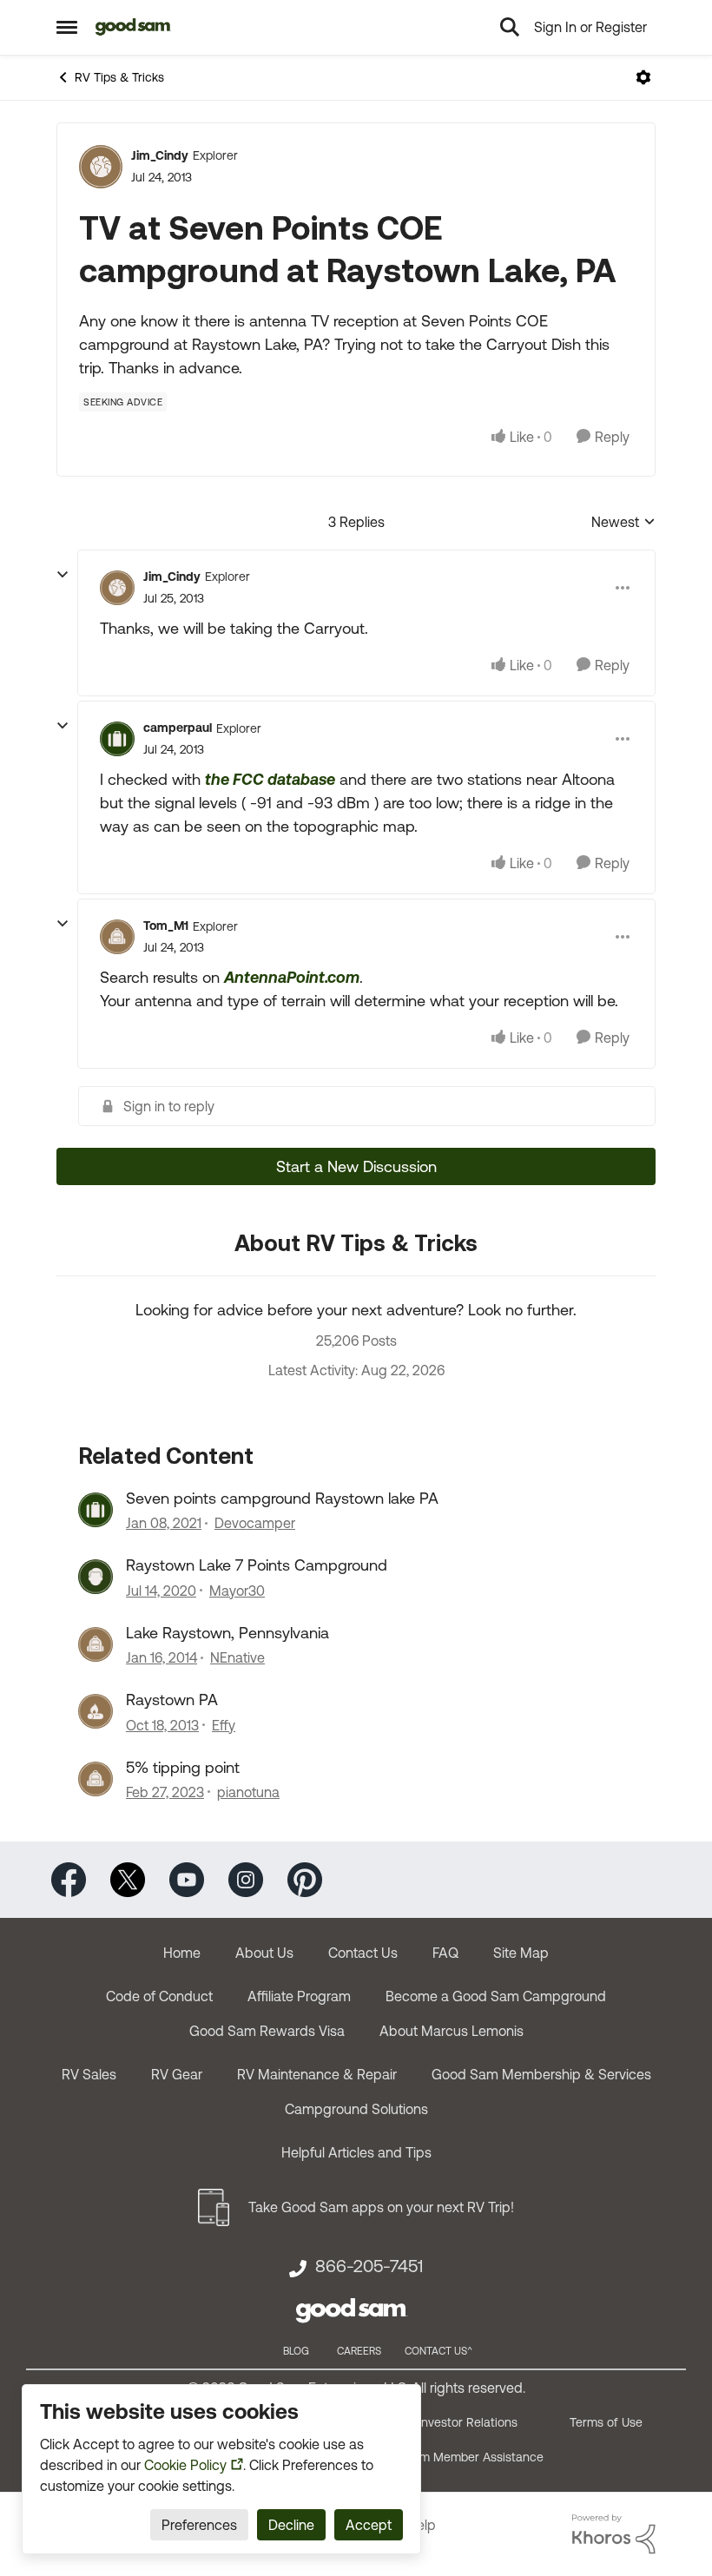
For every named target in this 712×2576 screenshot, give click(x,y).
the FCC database (270, 779)
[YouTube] (187, 1878)
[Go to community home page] (133, 27)
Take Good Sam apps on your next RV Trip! (381, 2207)
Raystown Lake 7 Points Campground (257, 1565)
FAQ (445, 1953)
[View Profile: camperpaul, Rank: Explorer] (117, 739)
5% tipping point (183, 1767)
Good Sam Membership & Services (541, 2074)
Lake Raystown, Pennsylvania (227, 1633)
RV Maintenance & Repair (317, 2074)
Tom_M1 (166, 926)
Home (182, 1953)
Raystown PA (172, 1700)
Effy (224, 1725)
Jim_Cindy (160, 155)
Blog (296, 2351)
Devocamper (255, 1523)
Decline (291, 2525)
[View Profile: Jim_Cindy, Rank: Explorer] (101, 167)
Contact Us (363, 1953)
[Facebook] (69, 1878)
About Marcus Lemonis (452, 2031)
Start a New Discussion (356, 1166)
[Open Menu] (643, 77)
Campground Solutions (356, 2109)
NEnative (237, 1657)
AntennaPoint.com (292, 977)
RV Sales (89, 2074)
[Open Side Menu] (67, 27)
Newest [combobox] (623, 523)
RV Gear (177, 2074)
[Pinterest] (305, 1878)
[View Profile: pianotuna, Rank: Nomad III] (96, 1779)
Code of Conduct (159, 1996)
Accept (369, 2525)
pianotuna (248, 1792)
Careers (359, 2351)
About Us (264, 1953)
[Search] (510, 27)
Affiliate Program (299, 1996)
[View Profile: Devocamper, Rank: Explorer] (96, 1510)
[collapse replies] (63, 575)
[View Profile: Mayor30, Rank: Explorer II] (96, 1577)
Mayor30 (237, 1591)
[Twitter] (128, 1878)
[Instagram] (246, 1878)
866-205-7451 (369, 2266)
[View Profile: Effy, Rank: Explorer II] (96, 1711)
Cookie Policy (185, 2465)
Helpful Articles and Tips (356, 2152)
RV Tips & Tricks (119, 77)
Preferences (199, 2525)
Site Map (521, 1953)
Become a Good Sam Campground (496, 1996)
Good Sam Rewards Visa (267, 2031)
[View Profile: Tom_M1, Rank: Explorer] (117, 937)
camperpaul (178, 728)
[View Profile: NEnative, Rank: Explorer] (96, 1644)
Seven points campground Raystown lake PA (282, 1498)
